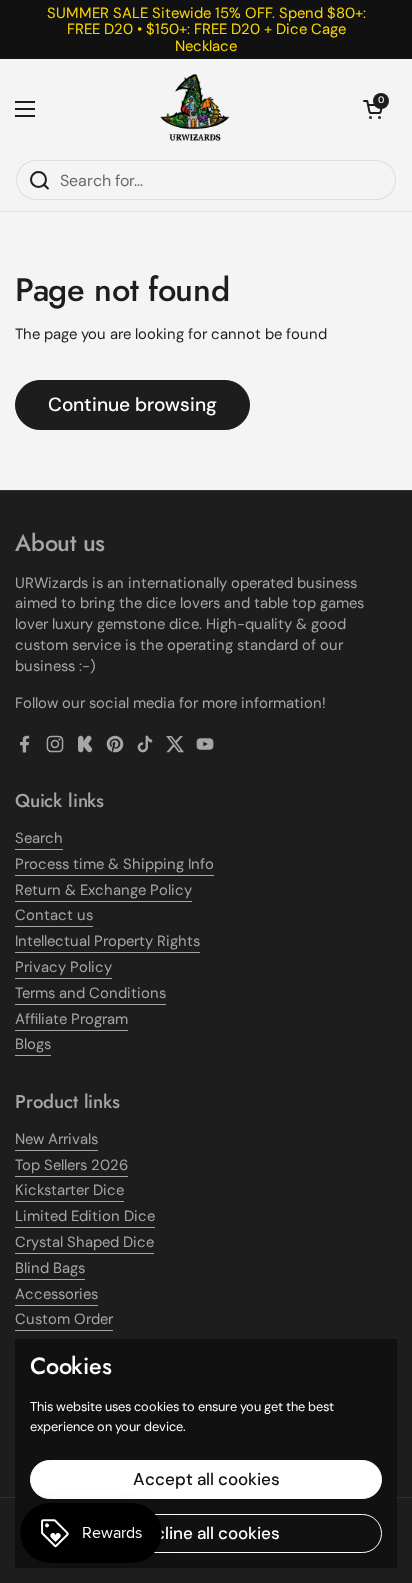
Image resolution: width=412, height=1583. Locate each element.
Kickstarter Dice (69, 1190)
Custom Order (64, 1319)
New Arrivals (56, 1139)
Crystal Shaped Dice (84, 1242)
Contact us (54, 915)
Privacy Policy (63, 967)
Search (39, 838)
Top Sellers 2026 (71, 1165)
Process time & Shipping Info (114, 864)
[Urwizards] (195, 109)
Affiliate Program (71, 1019)
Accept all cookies (206, 1479)
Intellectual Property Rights (107, 941)
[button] (373, 109)
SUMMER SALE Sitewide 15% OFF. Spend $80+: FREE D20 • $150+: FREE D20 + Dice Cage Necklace (206, 29)
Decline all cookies (206, 1533)
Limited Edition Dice (85, 1216)
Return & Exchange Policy (103, 890)
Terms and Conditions (90, 993)
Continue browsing (132, 404)
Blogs (33, 1044)
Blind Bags (50, 1268)
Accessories (56, 1294)
